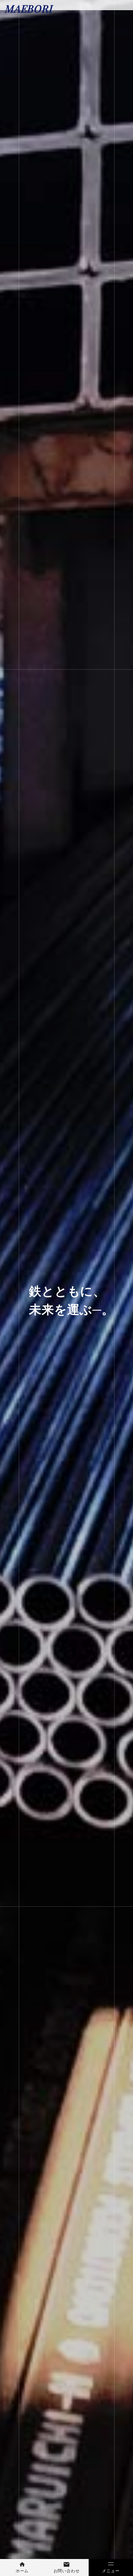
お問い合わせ (67, 2571)
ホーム (22, 2571)
